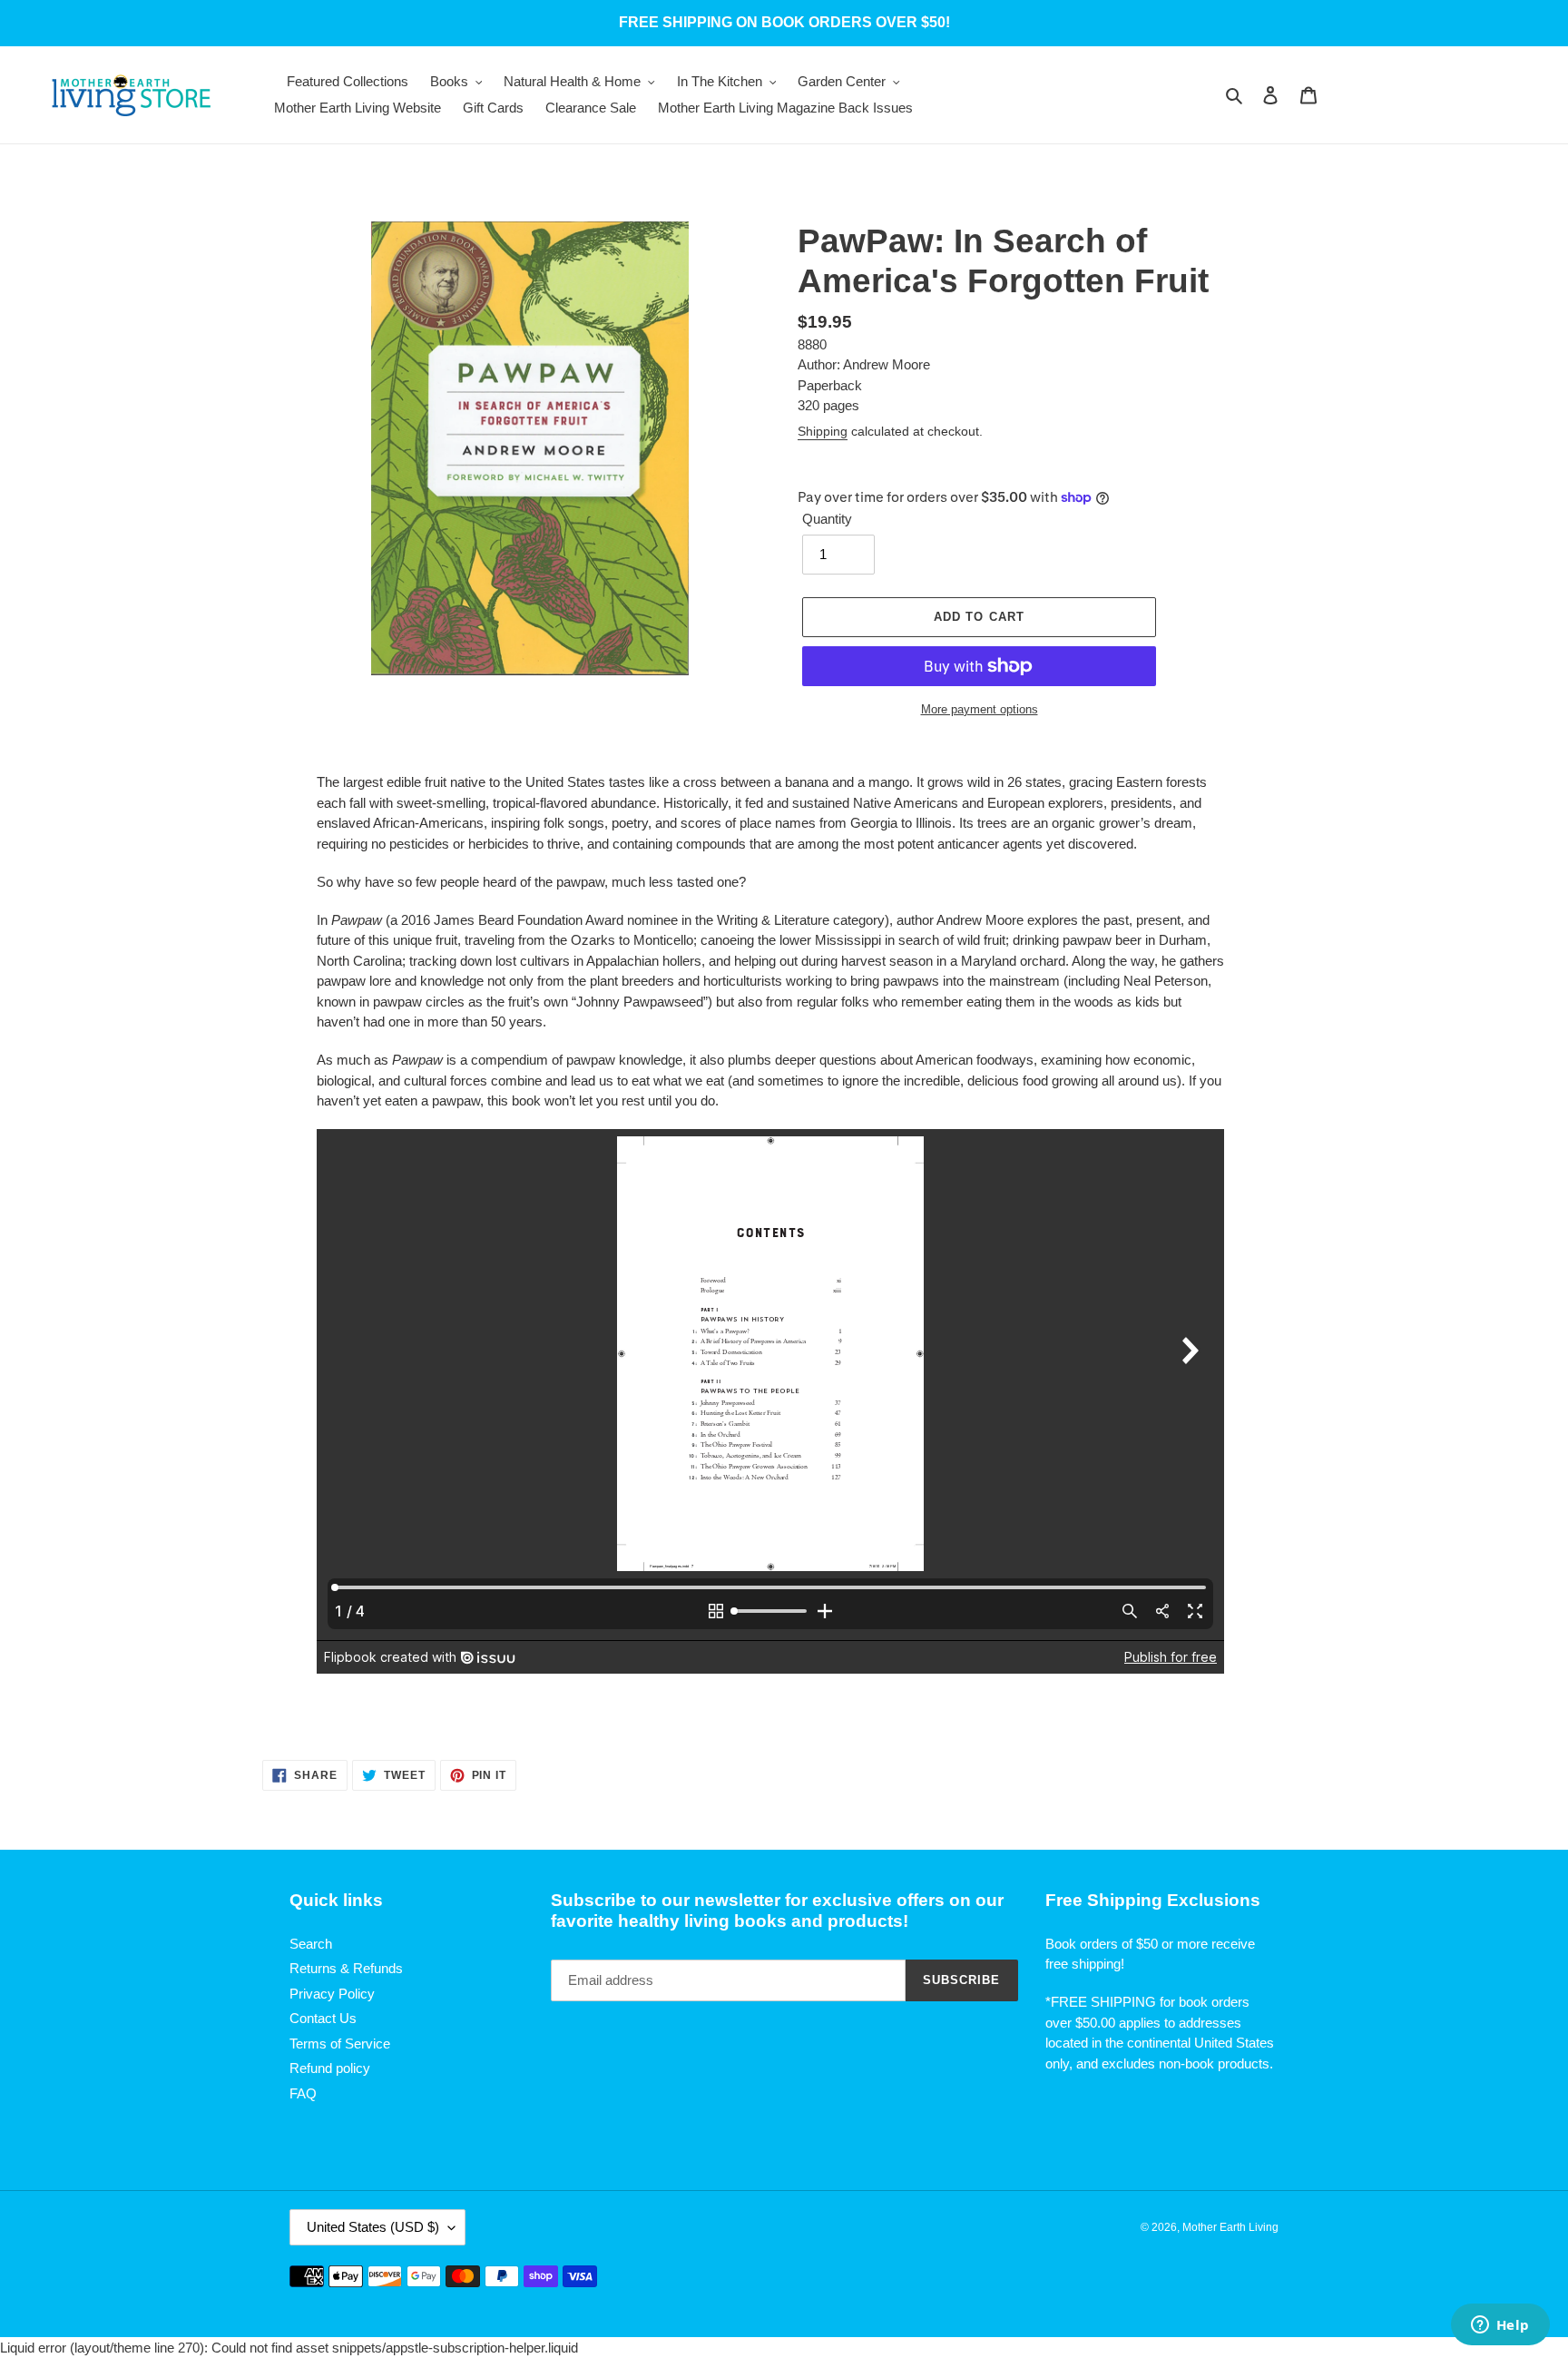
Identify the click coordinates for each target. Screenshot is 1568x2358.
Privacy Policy (332, 1994)
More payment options (980, 709)
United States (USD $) (373, 2227)
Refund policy (330, 2068)
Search (311, 1944)
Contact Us (323, 2018)
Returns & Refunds (346, 1968)
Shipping (823, 431)
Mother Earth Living (1230, 2227)
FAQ (303, 2093)
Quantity (827, 519)
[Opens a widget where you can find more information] (1500, 2326)
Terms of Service (340, 2044)
